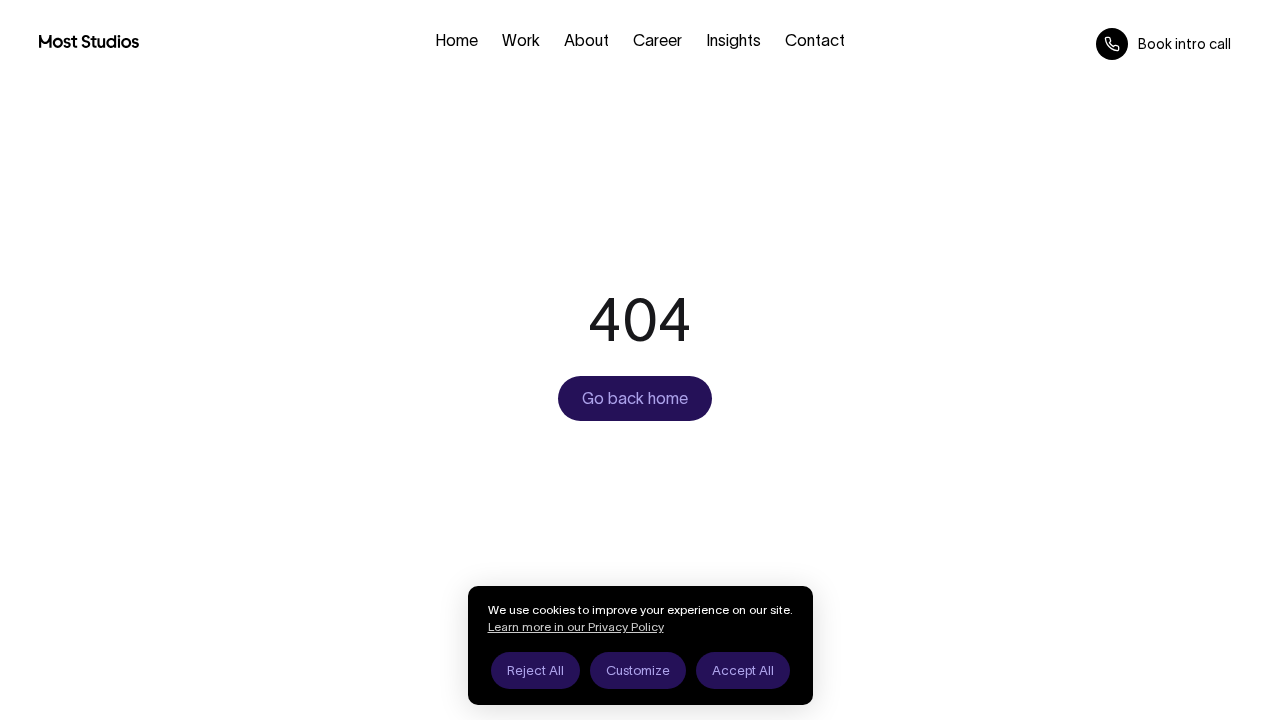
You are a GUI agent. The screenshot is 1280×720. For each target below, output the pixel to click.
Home (456, 40)
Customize (638, 670)
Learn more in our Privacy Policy (576, 626)
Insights (733, 40)
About (586, 40)
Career (657, 40)
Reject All (535, 670)
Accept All (743, 670)
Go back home (635, 398)
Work (521, 40)
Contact (815, 40)
